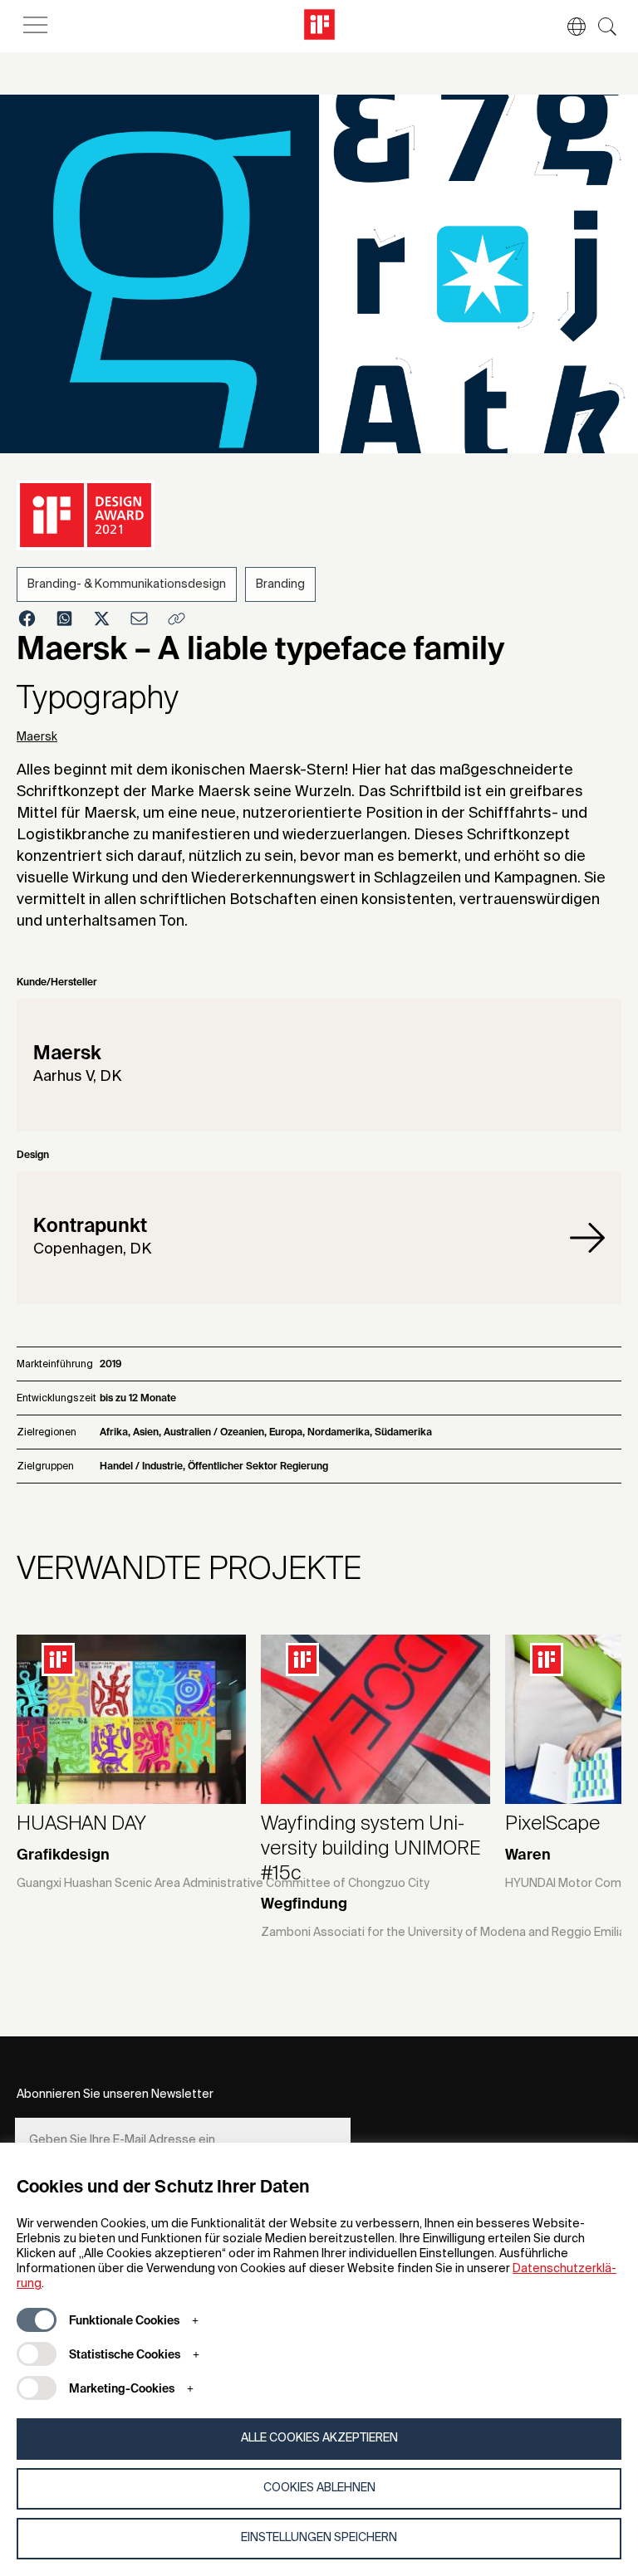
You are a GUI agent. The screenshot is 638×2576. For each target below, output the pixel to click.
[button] (568, 27)
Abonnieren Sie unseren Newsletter (115, 2095)
